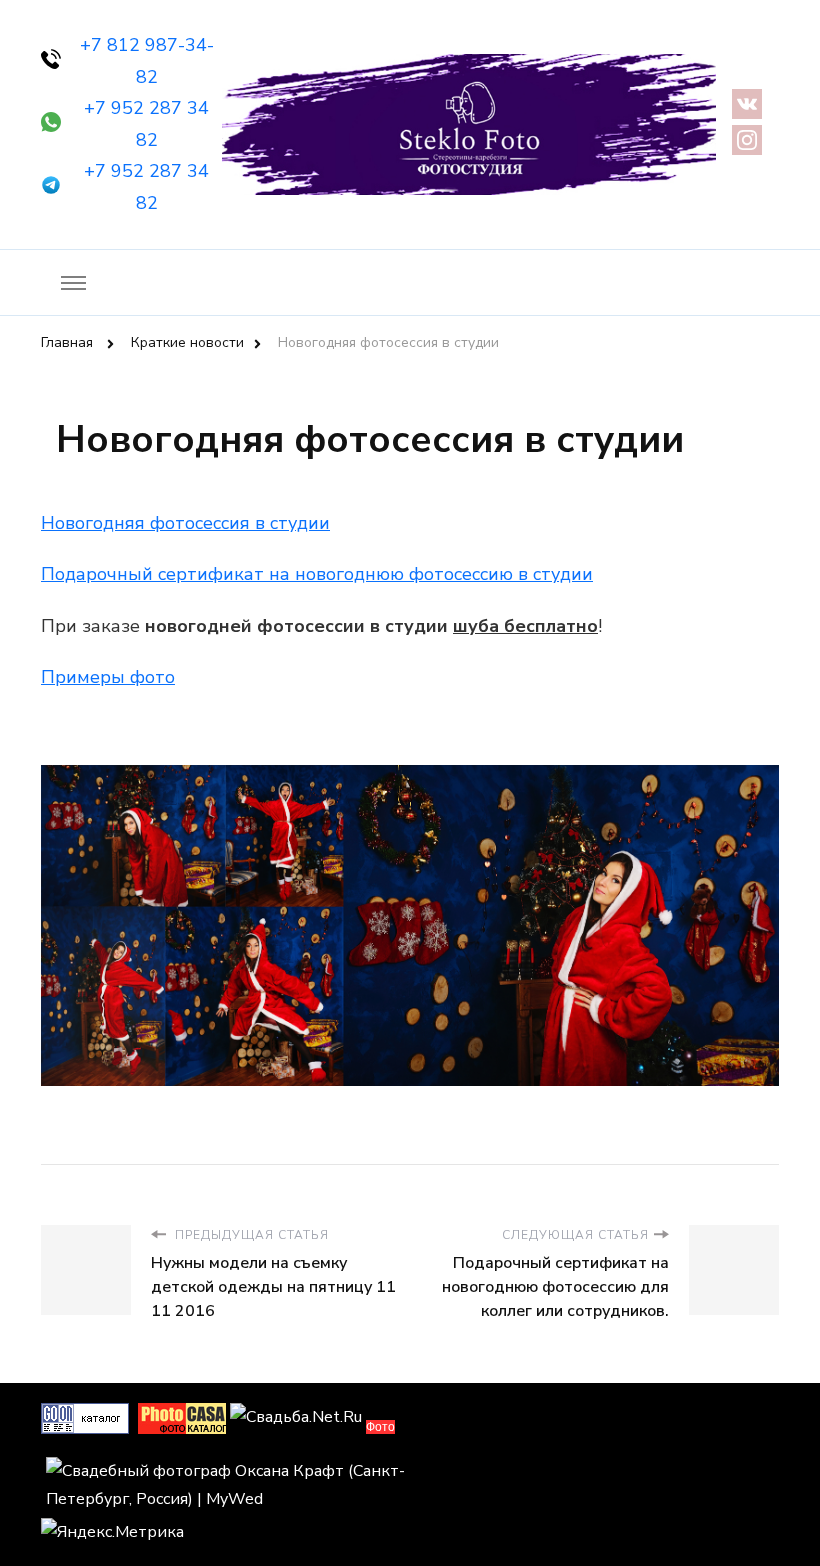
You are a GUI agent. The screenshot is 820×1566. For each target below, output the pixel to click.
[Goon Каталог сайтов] (85, 1417)
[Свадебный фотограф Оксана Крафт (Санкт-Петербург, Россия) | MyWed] (225, 1471)
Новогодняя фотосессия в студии (185, 523)
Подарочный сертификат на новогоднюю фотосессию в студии (317, 574)
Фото (380, 1427)
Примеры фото (108, 677)
